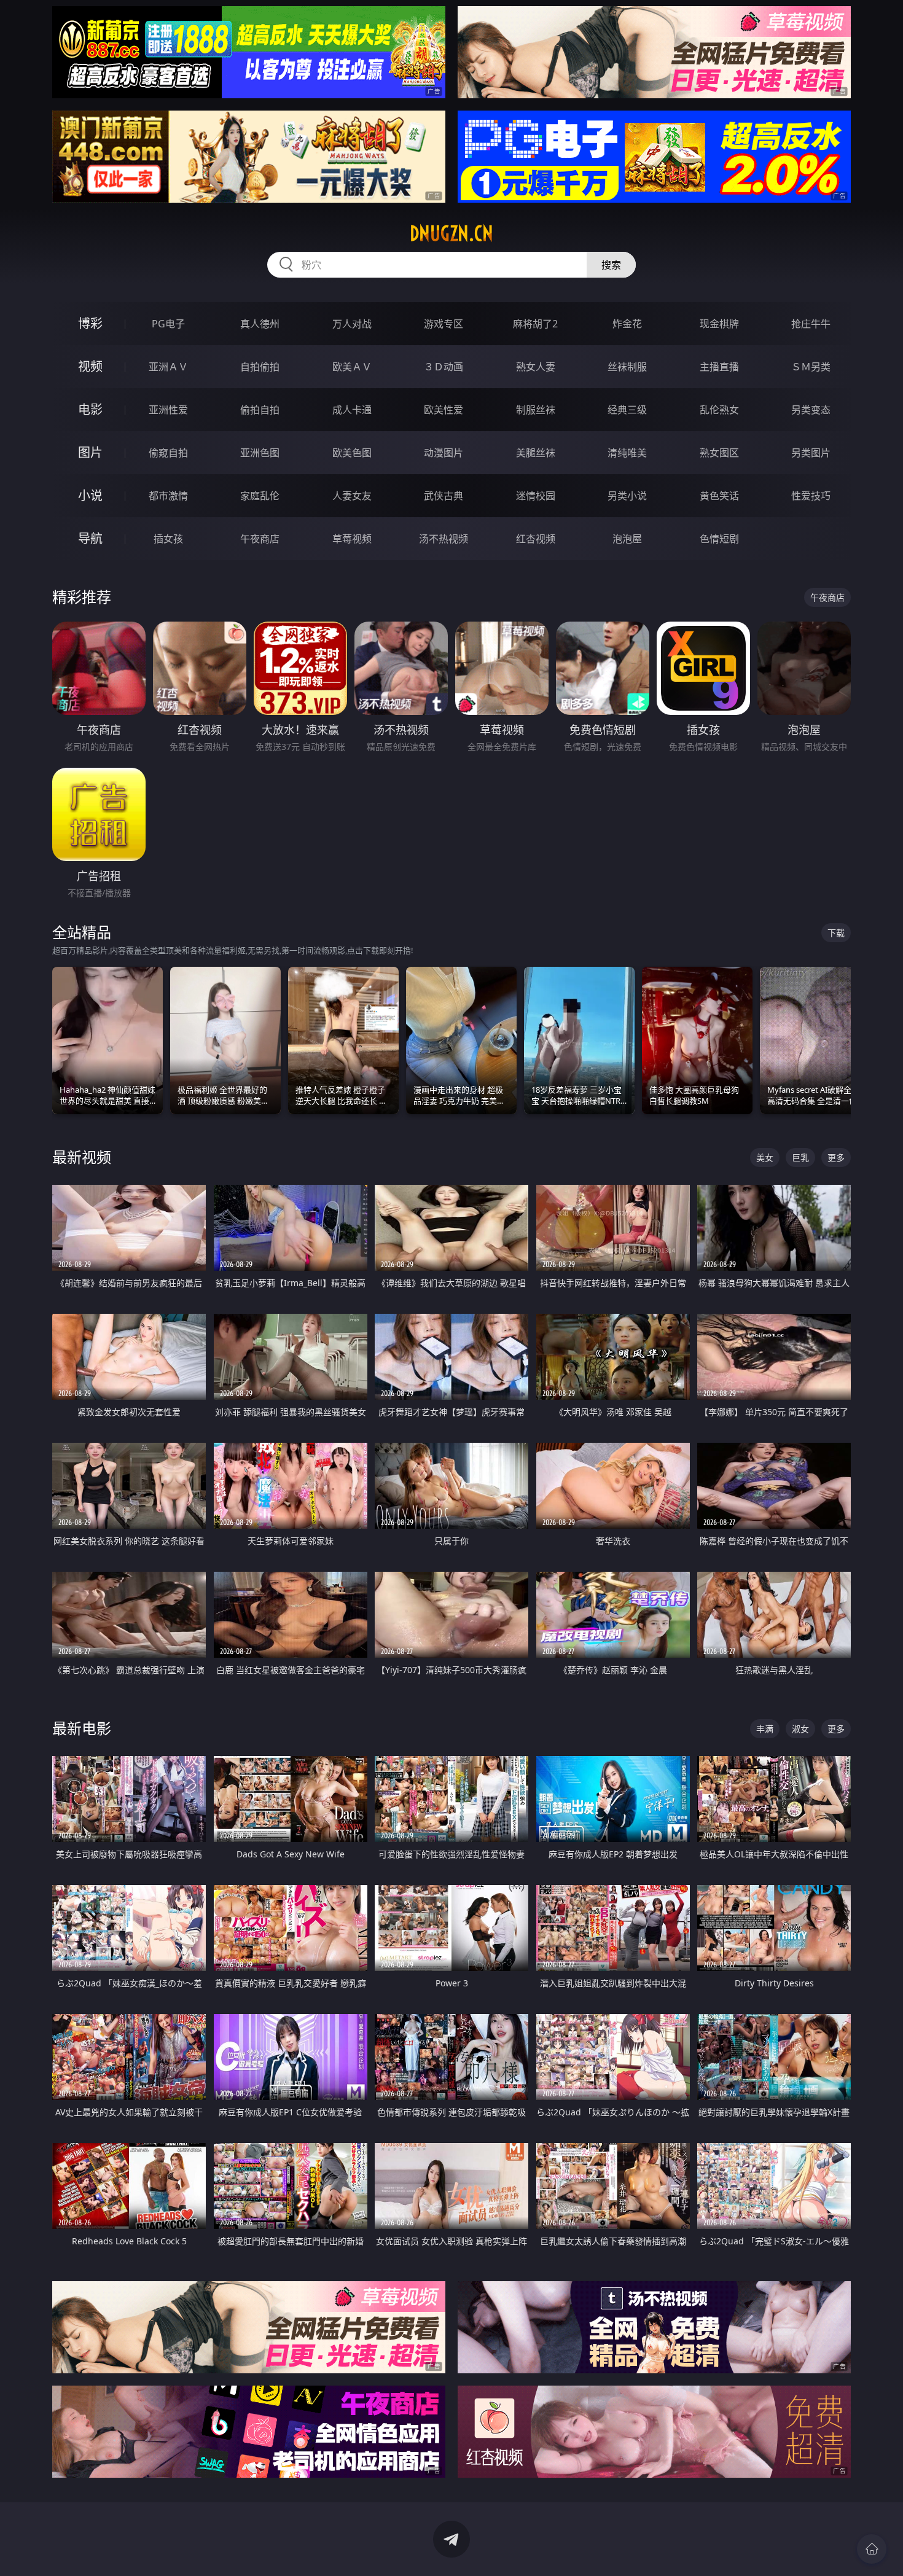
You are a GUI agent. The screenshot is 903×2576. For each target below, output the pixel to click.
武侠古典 (444, 496)
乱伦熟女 (719, 410)
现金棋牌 (719, 324)
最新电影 (82, 1728)
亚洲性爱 (168, 410)
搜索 (611, 265)
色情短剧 (719, 539)
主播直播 (719, 367)
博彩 (90, 323)
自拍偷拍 (260, 367)
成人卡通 (352, 410)
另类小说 (627, 496)
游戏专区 (444, 324)
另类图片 (811, 453)
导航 (90, 538)
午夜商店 (260, 539)
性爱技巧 (811, 496)
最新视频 (82, 1157)
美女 (765, 1157)
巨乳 (800, 1157)
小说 (90, 495)
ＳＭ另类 (811, 367)
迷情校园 (536, 496)
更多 (836, 1157)
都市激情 (168, 496)
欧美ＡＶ (352, 367)
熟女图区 (719, 453)
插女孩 (168, 539)
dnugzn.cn (451, 233)
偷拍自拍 (260, 410)
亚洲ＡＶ (168, 367)
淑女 (800, 1729)
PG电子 (168, 324)
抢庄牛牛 (811, 324)
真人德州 (260, 324)
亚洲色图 (260, 453)
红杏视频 (536, 539)
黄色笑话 (719, 496)
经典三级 (627, 410)
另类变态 (811, 410)
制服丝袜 (536, 410)
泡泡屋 (627, 539)
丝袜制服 (627, 367)
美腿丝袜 (536, 453)
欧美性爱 (444, 410)
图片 (90, 452)
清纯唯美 (627, 453)
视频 (90, 366)
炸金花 (627, 324)
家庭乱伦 (260, 496)
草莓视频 (352, 539)
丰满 (765, 1729)
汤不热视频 (444, 539)
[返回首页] (872, 2549)
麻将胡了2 (535, 324)
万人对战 (352, 324)
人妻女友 (352, 496)
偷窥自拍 (168, 453)
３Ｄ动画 (444, 367)
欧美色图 (352, 453)
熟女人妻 (536, 367)
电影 (90, 409)
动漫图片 (444, 453)
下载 (836, 933)
